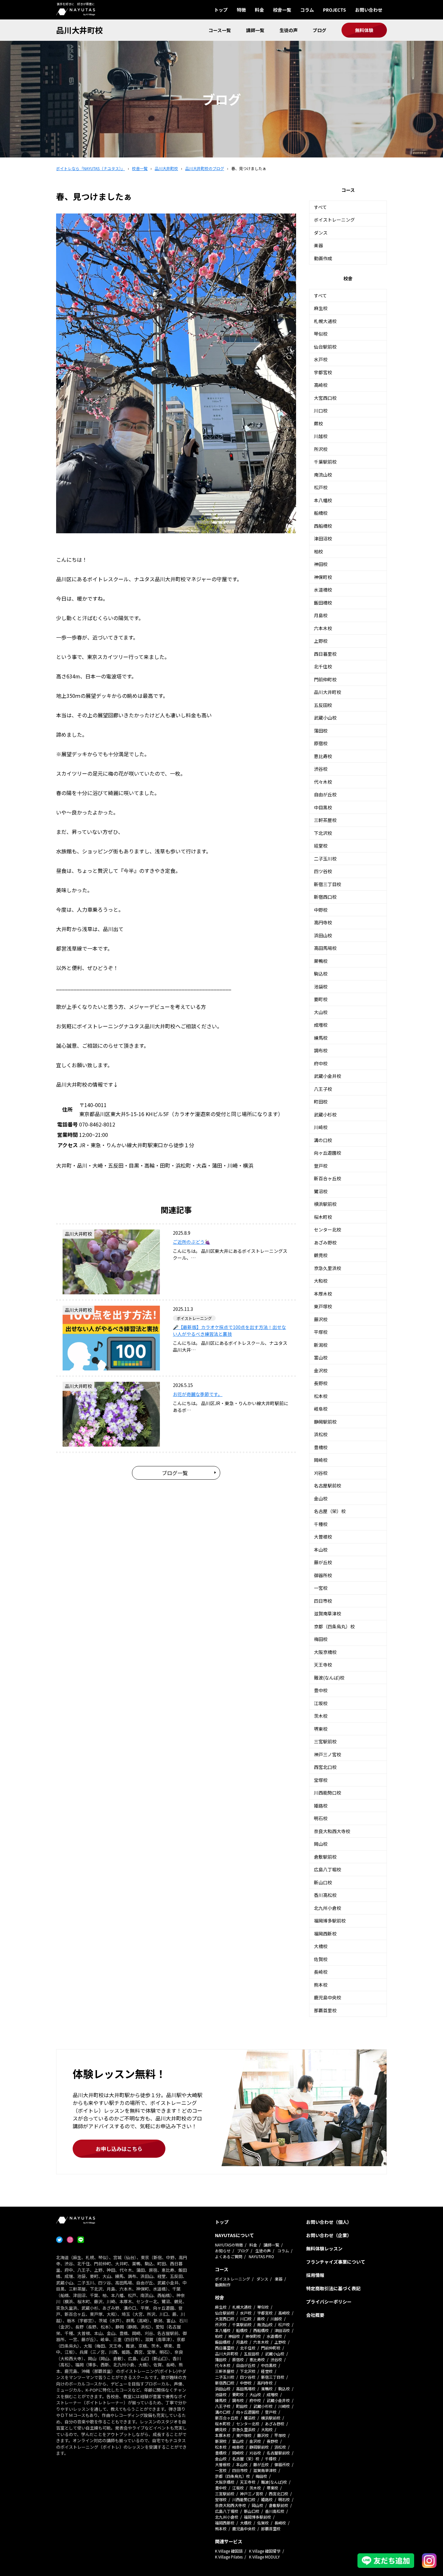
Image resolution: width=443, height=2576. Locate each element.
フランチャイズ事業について (336, 2262)
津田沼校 (323, 538)
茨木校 (321, 1716)
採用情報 (315, 2275)
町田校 (321, 1102)
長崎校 (321, 1972)
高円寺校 (323, 922)
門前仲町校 (325, 679)
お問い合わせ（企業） (329, 2235)
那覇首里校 (325, 2010)
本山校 (321, 1550)
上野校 (321, 641)
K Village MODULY (264, 2557)
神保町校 (323, 577)
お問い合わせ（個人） (329, 2222)
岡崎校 (321, 1460)
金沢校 (321, 1370)
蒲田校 (321, 731)
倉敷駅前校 (325, 1857)
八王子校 (323, 1089)
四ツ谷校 (323, 871)
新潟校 (321, 1345)
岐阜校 (321, 1409)
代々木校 (323, 782)
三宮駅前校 (325, 1741)
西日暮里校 (325, 654)
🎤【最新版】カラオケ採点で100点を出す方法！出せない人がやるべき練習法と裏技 (229, 1330)
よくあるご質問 (229, 2256)
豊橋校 (321, 1447)
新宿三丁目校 (328, 884)
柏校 (318, 551)
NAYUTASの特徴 (229, 2245)
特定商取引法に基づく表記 (333, 2288)
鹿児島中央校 (328, 1997)
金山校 (321, 1498)
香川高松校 (325, 1895)
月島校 (321, 615)
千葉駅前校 (325, 462)
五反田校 (323, 705)
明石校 (321, 1818)
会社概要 (315, 2315)
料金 (259, 10)
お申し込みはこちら (119, 2149)
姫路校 (321, 1806)
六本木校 (323, 628)
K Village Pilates (229, 2557)
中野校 (321, 910)
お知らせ (223, 2251)
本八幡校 (323, 500)
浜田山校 (323, 935)
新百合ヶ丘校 (328, 1178)
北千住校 (323, 666)
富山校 (321, 1357)
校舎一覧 (282, 10)
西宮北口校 (325, 1767)
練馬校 (321, 1038)
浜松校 (321, 1434)
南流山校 (323, 475)
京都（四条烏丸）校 (334, 1626)
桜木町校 (323, 1217)
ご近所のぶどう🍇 (192, 1242)
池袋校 (321, 987)
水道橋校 (323, 590)
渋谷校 (321, 769)
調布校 (321, 1050)
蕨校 (318, 423)
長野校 (321, 1383)
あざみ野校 (325, 1242)
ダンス (321, 233)
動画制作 (223, 2285)
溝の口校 (323, 1140)
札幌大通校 (325, 321)
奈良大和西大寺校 (332, 1831)
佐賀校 (321, 1959)
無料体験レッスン (324, 2248)
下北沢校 (323, 833)
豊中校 (321, 1690)
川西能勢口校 (328, 1793)
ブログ (319, 30)
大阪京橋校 (325, 1652)
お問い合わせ (369, 10)
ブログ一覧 (175, 1473)
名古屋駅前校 (328, 1485)
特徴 (241, 10)
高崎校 (321, 385)
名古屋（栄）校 (330, 1511)
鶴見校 (321, 1255)
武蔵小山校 (325, 718)
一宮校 (321, 1588)
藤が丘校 (323, 1562)
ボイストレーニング (334, 220)
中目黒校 (323, 807)
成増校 (321, 1025)
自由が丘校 (325, 794)
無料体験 (364, 30)
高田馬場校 (325, 948)
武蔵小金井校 (328, 1076)
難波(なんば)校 (329, 1678)
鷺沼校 (321, 1191)
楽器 (318, 245)
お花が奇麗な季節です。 (198, 1394)
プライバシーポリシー (329, 2302)
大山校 (321, 1012)
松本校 (321, 1396)
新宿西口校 (325, 897)
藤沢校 (321, 1319)
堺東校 (321, 1729)
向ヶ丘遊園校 (328, 1153)
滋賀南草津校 (328, 1613)
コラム (307, 10)
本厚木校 (323, 1294)
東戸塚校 (323, 1306)
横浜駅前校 (325, 1204)
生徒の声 (289, 30)
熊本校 (321, 1985)
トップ (221, 10)
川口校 (321, 410)
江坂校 (321, 1703)
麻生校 (321, 308)
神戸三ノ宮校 (328, 1754)
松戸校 (321, 487)
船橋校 (321, 513)
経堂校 (321, 846)
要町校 (321, 999)
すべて (320, 207)
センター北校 (328, 1230)
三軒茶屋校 (325, 820)
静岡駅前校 (325, 1422)
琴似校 (321, 334)
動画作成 (323, 258)
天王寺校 (323, 1665)
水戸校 (321, 359)
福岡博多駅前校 (330, 1921)
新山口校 (323, 1882)
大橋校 (321, 1946)
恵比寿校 (323, 756)
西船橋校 (323, 526)
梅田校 (321, 1639)
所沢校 (321, 449)
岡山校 (321, 1844)
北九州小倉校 (328, 1908)
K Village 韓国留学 (265, 2551)
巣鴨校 (321, 961)
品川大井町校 (79, 30)
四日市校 (323, 1601)
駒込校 (321, 974)
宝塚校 (321, 1780)
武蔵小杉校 (325, 1115)
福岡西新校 (325, 1934)
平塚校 (321, 1332)
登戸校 (321, 1166)
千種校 (321, 1524)
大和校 (321, 1281)
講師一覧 (255, 30)
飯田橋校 (323, 603)
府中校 (321, 1063)
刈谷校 (321, 1473)
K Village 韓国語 (229, 2551)
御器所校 (323, 1575)
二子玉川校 (325, 859)
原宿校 (321, 743)
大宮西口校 (325, 398)
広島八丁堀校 (328, 1869)
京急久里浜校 (328, 1268)
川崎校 (321, 1127)
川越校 (321, 436)
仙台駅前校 (325, 347)
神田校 (321, 564)
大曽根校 (323, 1537)
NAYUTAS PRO (261, 2256)
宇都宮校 (323, 372)
